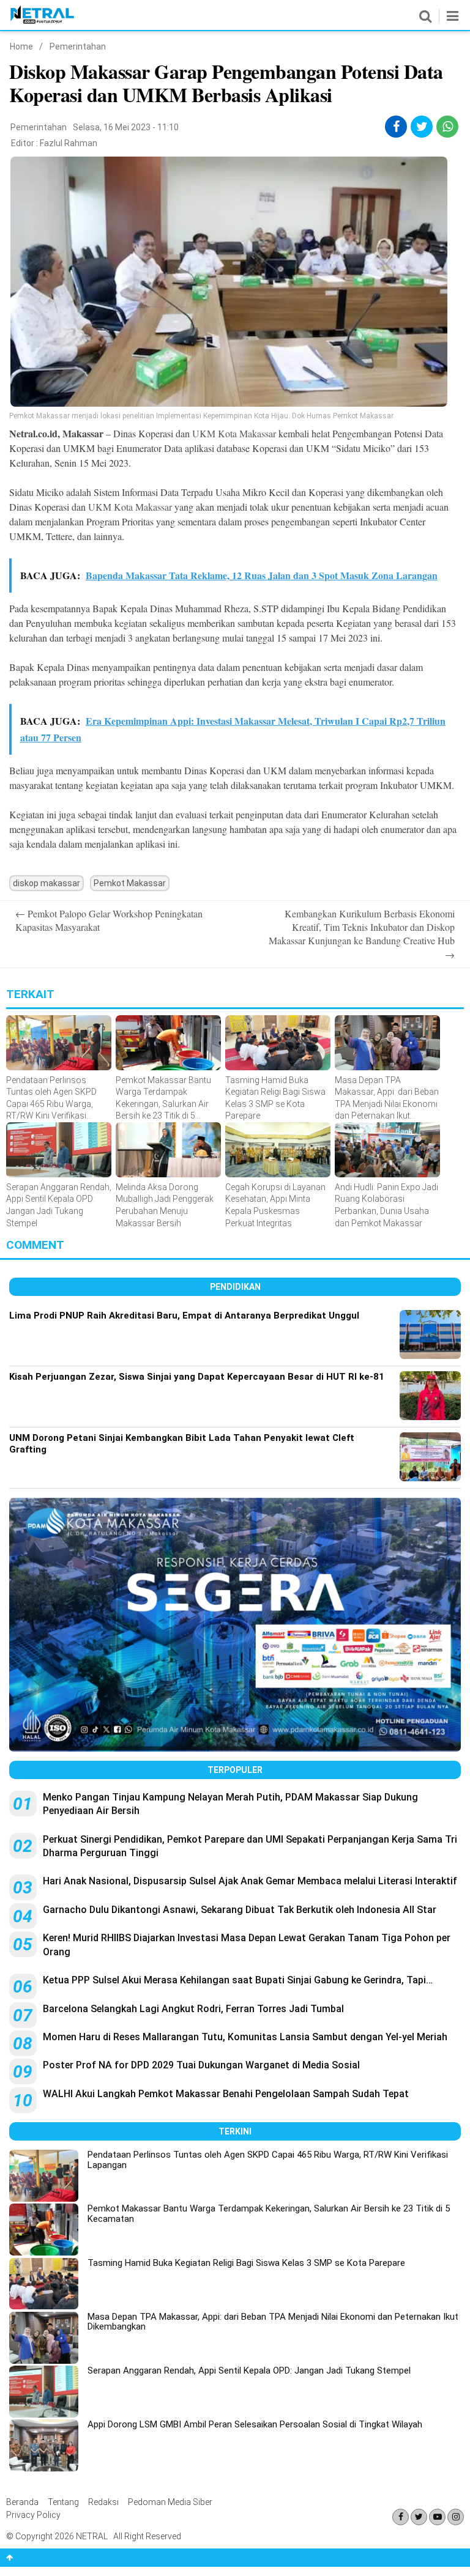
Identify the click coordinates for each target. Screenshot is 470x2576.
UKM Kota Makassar (234, 433)
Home (21, 46)
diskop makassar (47, 883)
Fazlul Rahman (69, 143)
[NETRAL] (43, 21)
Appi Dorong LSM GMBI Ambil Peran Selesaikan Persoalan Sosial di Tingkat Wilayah (255, 2424)
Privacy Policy (33, 2515)
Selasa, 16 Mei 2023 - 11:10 (126, 127)
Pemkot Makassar (130, 883)
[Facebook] (401, 2517)
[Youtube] (437, 2517)
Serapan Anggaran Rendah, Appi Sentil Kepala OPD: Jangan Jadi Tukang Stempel (249, 2371)
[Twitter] (419, 2517)
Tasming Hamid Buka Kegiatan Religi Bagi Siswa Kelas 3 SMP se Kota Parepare (246, 2263)
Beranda (22, 2502)
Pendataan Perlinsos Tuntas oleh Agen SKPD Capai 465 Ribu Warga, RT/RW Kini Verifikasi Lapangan (268, 2160)
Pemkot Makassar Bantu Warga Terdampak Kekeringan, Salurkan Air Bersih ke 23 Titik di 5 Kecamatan (269, 2214)
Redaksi (103, 2502)
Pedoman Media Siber (170, 2502)
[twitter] (422, 127)
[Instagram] (456, 2517)
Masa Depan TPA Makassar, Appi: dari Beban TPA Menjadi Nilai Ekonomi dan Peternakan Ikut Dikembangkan (273, 2322)
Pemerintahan (78, 46)
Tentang (63, 2502)
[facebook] (396, 127)
